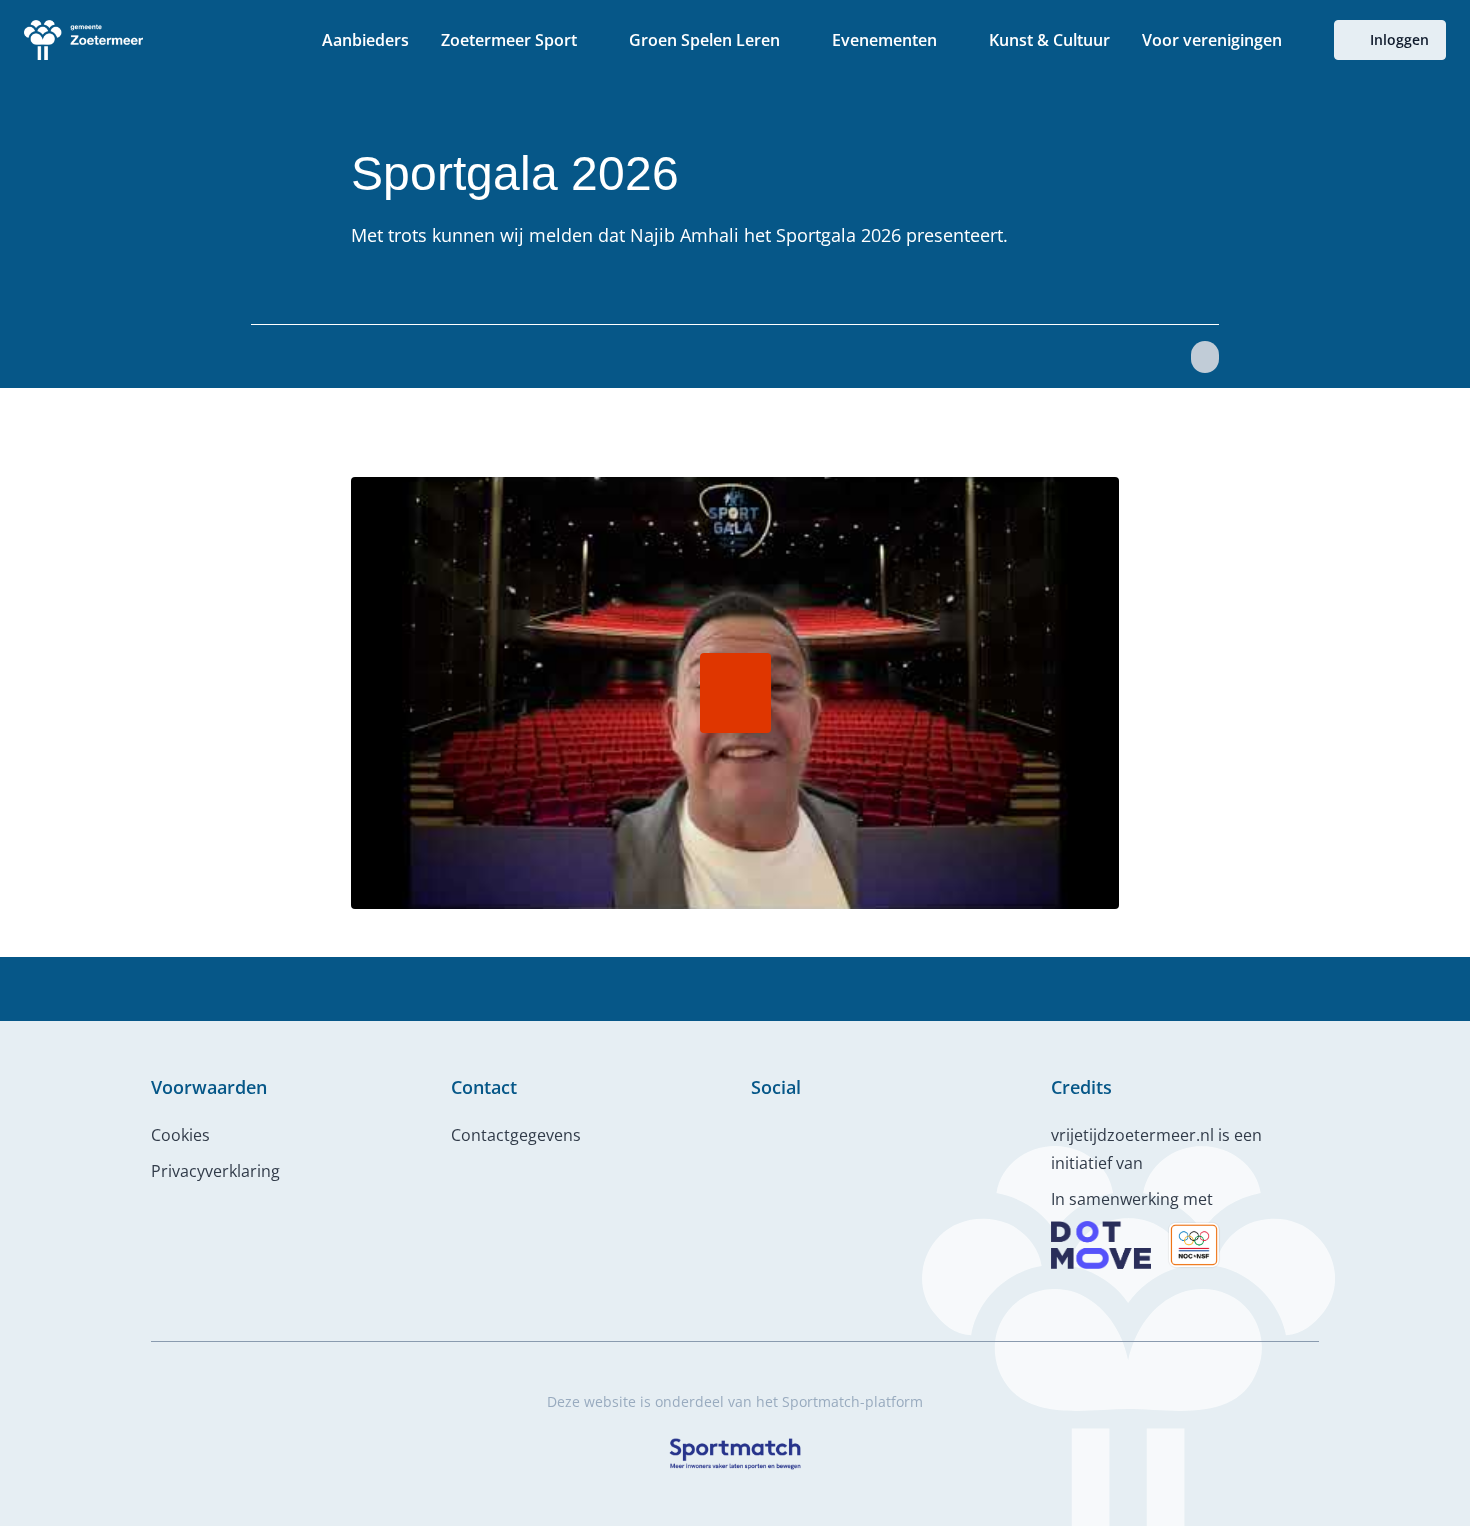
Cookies (180, 1135)
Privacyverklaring (215, 1171)
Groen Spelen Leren (704, 40)
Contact (484, 1087)
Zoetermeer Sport (509, 40)
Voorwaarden (209, 1087)
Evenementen (884, 40)
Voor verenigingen (1212, 40)
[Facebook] (759, 1131)
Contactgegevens (516, 1135)
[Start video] (735, 693)
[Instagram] (791, 1131)
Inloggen (1399, 39)
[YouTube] (823, 1131)
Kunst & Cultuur (1049, 40)
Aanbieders (365, 40)
